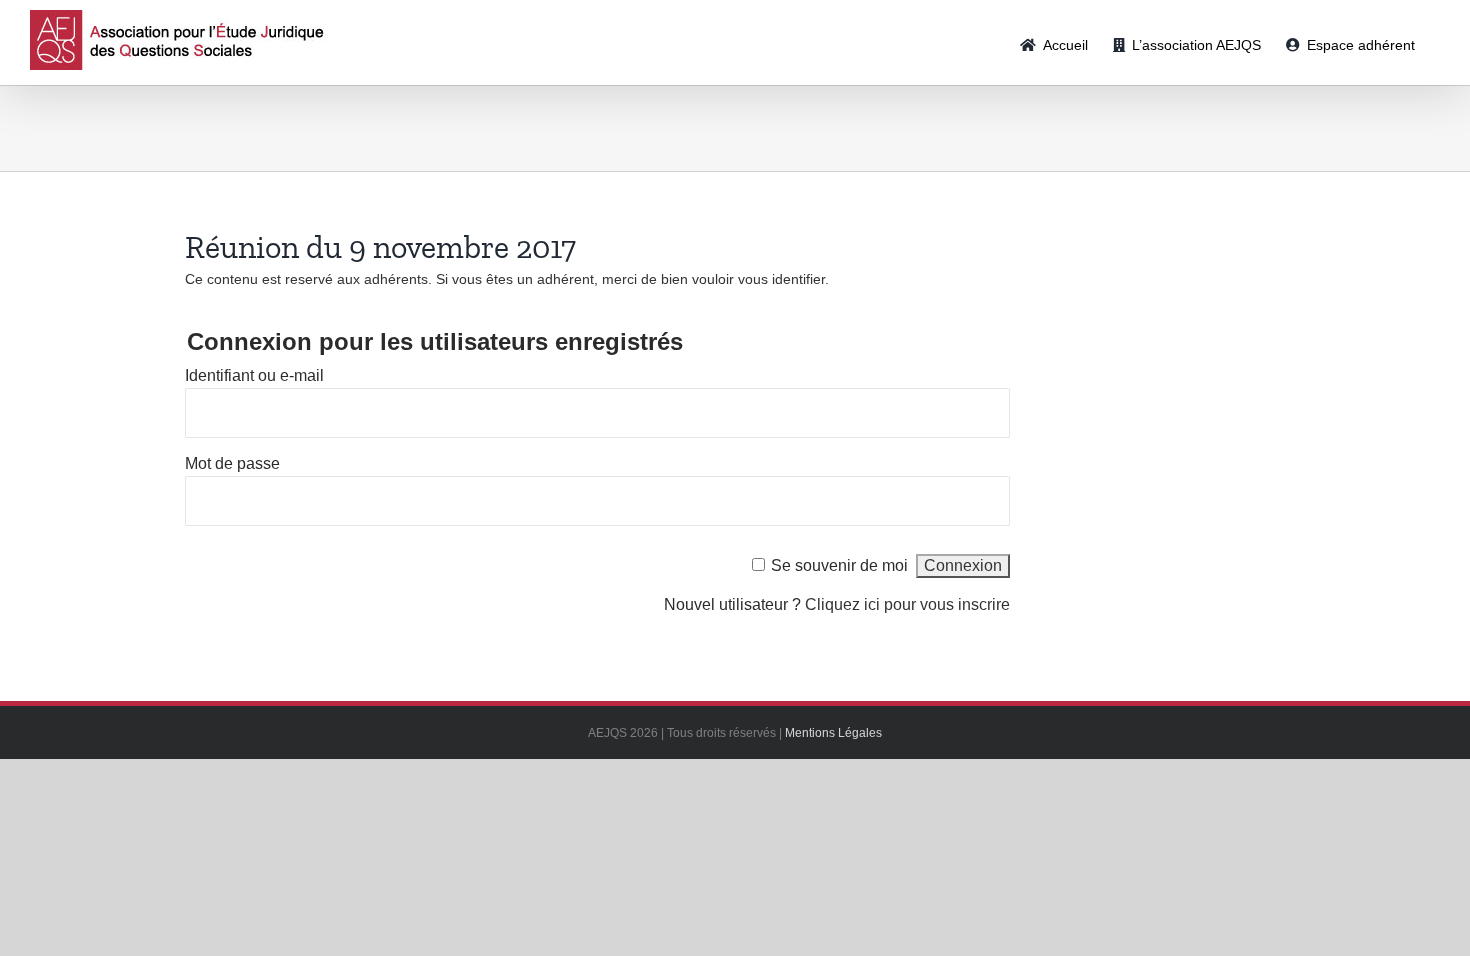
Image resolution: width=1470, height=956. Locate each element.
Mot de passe (232, 463)
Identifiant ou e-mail (254, 375)
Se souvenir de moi (839, 565)
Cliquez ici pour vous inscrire (907, 604)
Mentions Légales (833, 733)
